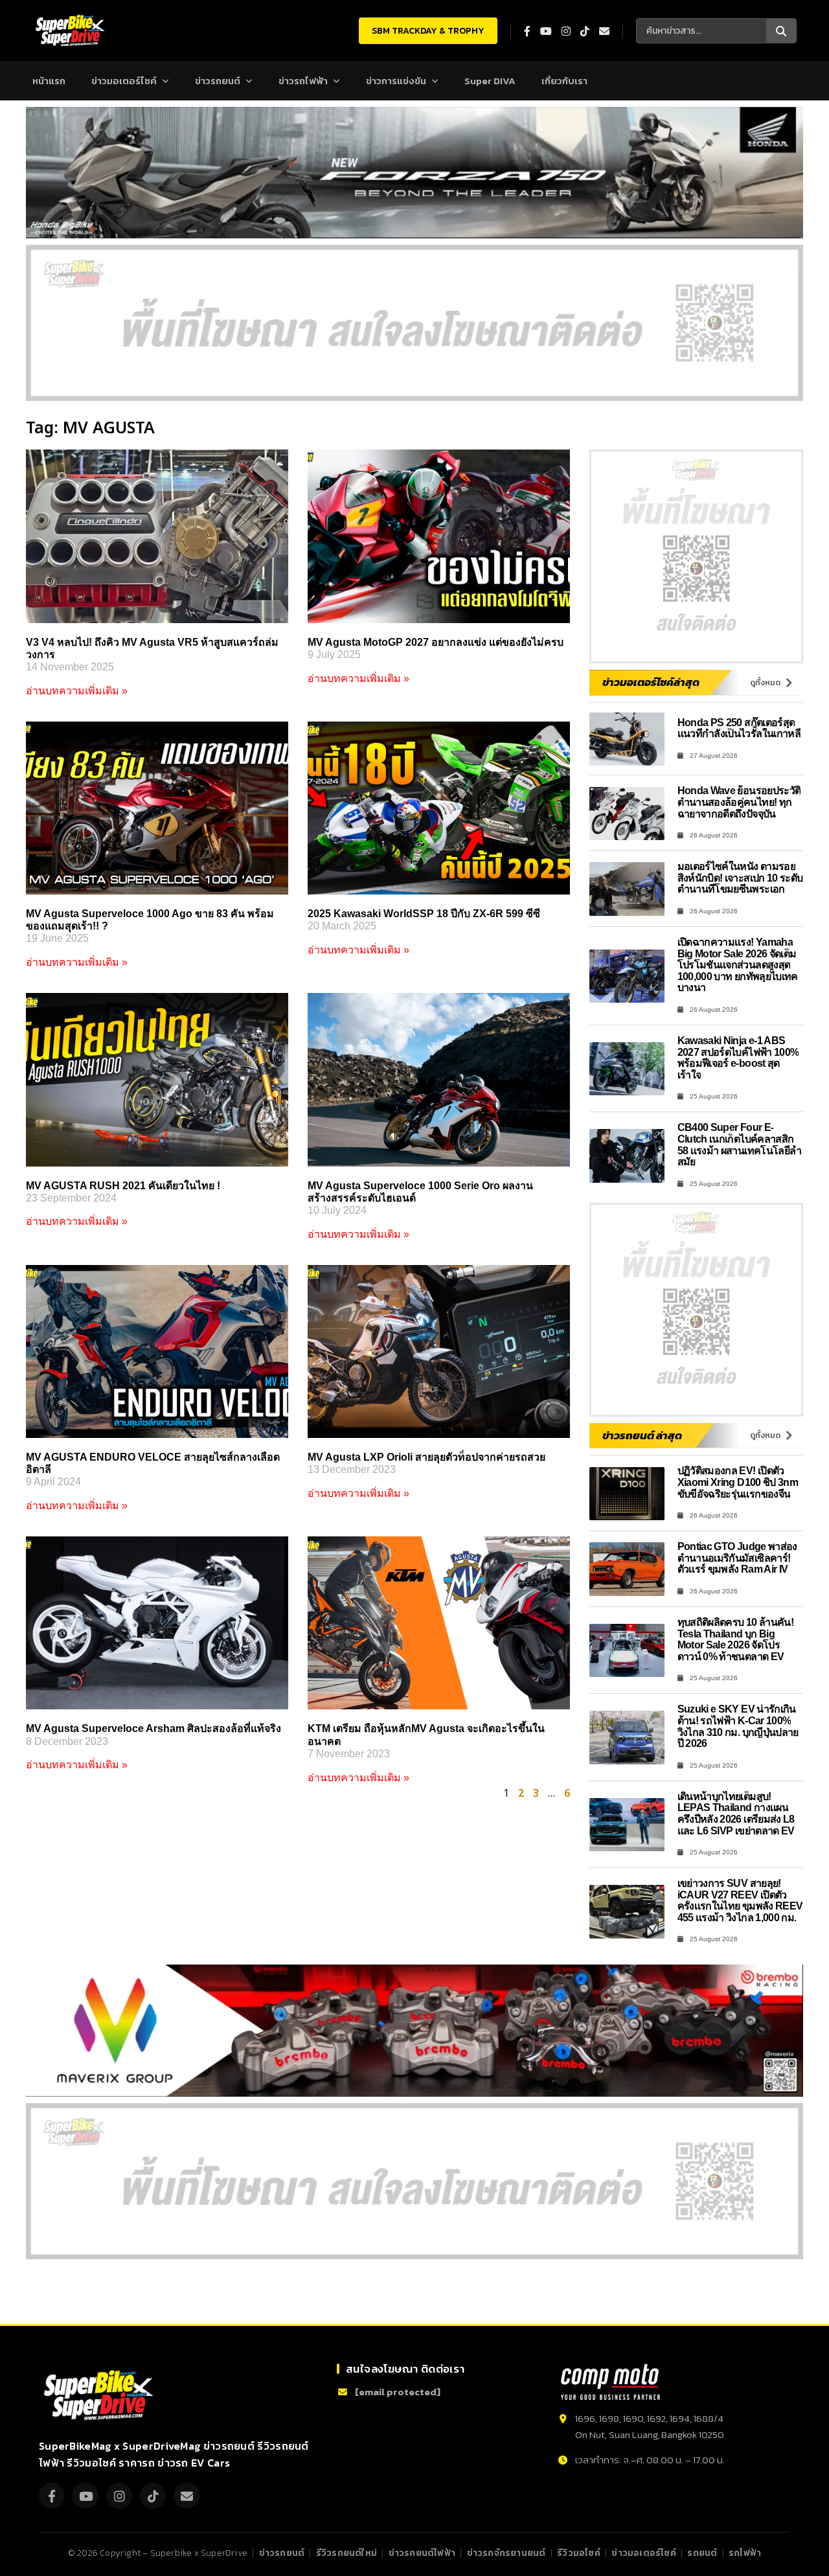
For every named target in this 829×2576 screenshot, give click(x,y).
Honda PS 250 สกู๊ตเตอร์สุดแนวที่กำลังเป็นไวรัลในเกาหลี (739, 728)
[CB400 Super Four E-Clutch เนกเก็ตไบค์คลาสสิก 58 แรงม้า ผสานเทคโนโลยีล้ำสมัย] (627, 1156)
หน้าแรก (49, 81)
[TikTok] (153, 2496)
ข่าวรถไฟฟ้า (303, 81)
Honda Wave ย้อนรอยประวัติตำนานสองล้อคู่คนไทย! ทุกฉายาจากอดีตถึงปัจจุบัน (739, 802)
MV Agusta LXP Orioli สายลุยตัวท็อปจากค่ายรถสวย (426, 1457)
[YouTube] (85, 2496)
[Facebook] (52, 2496)
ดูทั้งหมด (765, 683)
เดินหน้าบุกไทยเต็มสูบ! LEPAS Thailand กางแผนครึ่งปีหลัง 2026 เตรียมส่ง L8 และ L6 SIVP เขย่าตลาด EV (736, 1814)
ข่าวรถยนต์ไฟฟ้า (422, 2553)
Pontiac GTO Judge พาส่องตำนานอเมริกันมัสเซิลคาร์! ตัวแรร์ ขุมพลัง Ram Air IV (737, 1558)
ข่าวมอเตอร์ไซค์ (124, 81)
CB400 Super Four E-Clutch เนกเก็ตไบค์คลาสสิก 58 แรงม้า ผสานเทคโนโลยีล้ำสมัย (740, 1145)
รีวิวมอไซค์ (579, 2553)
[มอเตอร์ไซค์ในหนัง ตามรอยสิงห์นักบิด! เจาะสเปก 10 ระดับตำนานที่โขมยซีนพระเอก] (627, 889)
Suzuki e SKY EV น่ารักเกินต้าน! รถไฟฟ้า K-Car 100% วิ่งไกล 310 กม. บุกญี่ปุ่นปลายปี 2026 (738, 1726)
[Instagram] (119, 2496)
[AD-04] (696, 556)
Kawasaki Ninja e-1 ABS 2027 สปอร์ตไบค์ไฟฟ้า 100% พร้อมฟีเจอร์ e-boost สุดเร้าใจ (738, 1058)
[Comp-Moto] (610, 2382)
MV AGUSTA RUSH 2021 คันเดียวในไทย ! (123, 1186)
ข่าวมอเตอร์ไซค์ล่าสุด (651, 682)
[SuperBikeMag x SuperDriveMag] (100, 2396)
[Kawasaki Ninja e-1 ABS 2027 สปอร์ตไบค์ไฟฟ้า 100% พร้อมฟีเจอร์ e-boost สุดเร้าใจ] (627, 1069)
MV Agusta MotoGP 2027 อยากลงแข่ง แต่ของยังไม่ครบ (436, 642)
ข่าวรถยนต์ (218, 81)
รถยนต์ (702, 2553)
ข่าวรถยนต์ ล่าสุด (642, 1435)
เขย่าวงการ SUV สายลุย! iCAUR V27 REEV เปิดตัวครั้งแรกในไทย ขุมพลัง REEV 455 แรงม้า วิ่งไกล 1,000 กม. (740, 1900)
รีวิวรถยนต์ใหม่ (346, 2553)
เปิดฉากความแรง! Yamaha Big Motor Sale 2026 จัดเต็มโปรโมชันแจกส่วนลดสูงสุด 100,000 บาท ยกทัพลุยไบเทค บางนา (738, 965)
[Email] (187, 2496)
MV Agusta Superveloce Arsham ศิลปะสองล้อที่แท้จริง (153, 1728)
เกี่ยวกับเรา (564, 81)
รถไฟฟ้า (745, 2553)
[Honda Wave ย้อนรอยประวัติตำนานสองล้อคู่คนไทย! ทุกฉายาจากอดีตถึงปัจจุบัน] (627, 814)
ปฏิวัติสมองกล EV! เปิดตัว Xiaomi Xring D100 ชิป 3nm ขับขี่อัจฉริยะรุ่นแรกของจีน (738, 1482)
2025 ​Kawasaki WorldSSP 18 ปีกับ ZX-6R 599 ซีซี (424, 914)
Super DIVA (490, 81)
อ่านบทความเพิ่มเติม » (77, 691)
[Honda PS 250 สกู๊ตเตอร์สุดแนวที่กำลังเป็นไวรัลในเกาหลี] (627, 739)
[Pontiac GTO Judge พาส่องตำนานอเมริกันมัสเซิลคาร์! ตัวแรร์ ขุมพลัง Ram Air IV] (627, 1569)
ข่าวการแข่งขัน (396, 81)
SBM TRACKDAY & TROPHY (428, 31)
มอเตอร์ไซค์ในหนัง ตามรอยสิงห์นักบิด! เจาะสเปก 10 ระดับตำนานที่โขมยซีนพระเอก (740, 878)
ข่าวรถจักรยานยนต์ (506, 2553)
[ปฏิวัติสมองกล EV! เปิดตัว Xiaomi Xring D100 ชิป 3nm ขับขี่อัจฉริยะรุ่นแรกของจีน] (627, 1494)
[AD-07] (414, 323)
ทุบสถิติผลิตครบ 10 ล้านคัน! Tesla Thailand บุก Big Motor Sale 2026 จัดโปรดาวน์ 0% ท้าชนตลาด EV (736, 1639)
